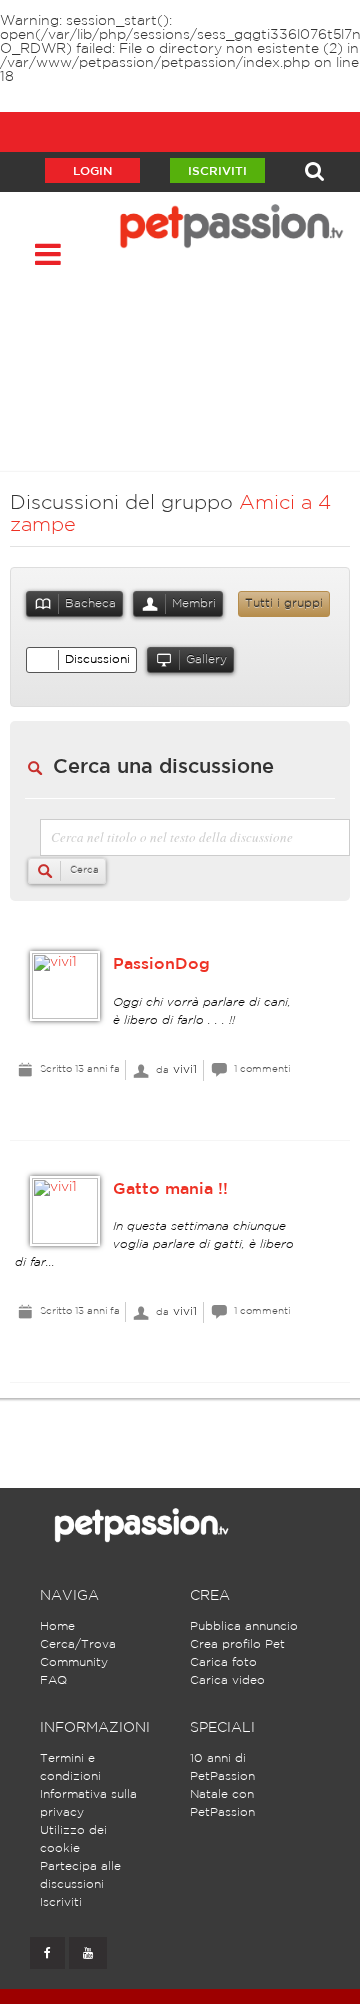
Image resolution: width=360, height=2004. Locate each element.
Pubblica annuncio (244, 1626)
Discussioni (97, 659)
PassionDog (161, 964)
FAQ (53, 1680)
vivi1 (185, 1069)
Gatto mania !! (170, 1189)
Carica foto (223, 1662)
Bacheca (90, 603)
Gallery (206, 659)
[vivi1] (65, 986)
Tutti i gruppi (284, 603)
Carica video (227, 1680)
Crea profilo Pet (237, 1644)
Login (92, 171)
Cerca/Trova (78, 1644)
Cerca (83, 870)
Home (57, 1626)
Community (74, 1662)
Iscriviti (217, 171)
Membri (194, 603)
